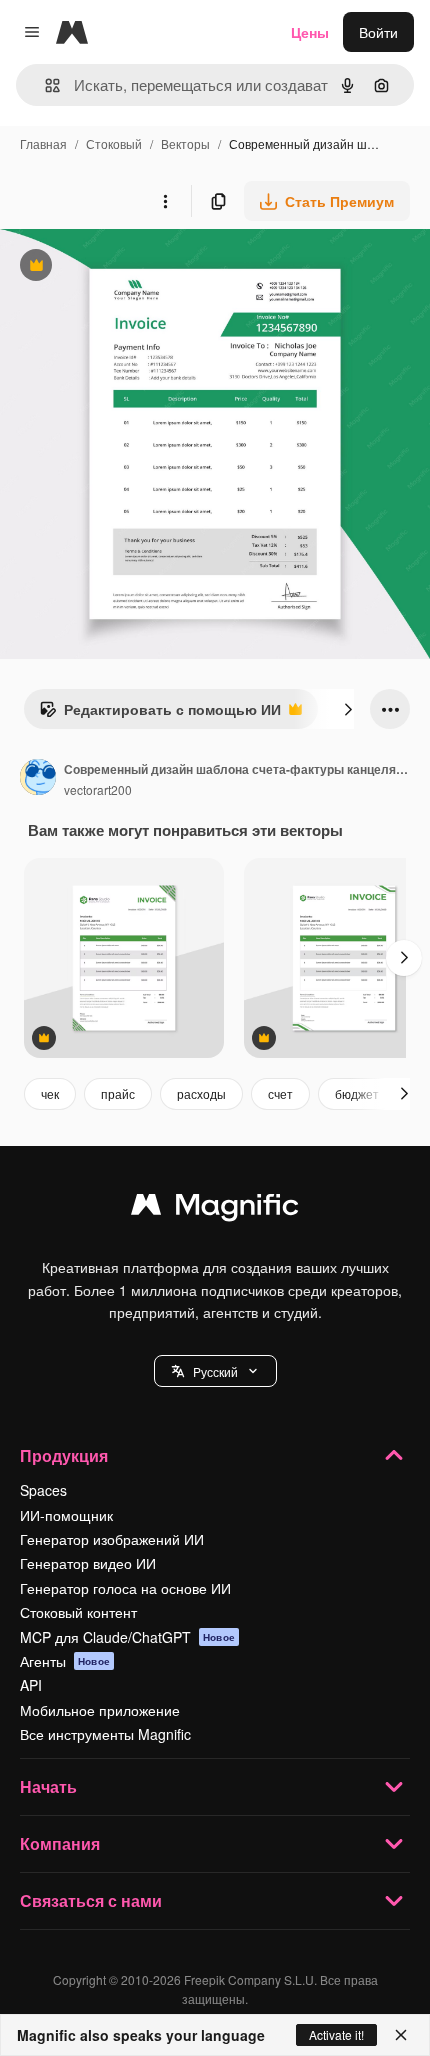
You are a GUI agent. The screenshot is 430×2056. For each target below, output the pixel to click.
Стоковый (114, 143)
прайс (118, 1093)
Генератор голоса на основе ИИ (125, 1588)
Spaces (43, 1490)
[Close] (401, 2035)
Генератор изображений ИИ (112, 1539)
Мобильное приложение (100, 1710)
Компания (60, 1843)
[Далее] (348, 709)
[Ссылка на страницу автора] (38, 779)
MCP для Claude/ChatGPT (127, 1637)
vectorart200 (98, 789)
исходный (134, 267)
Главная (43, 143)
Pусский (215, 1371)
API (31, 1685)
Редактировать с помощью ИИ (160, 714)
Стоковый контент (78, 1612)
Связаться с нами (91, 1900)
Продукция (64, 1455)
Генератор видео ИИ (88, 1563)
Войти (378, 32)
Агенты (65, 1661)
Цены (310, 32)
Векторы (185, 143)
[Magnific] (215, 1209)
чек (50, 1093)
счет (280, 1093)
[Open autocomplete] (44, 85)
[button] (215, 1371)
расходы (201, 1093)
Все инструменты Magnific (105, 1734)
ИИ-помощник (66, 1515)
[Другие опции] (165, 201)
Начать (48, 1786)
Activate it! (336, 2034)
